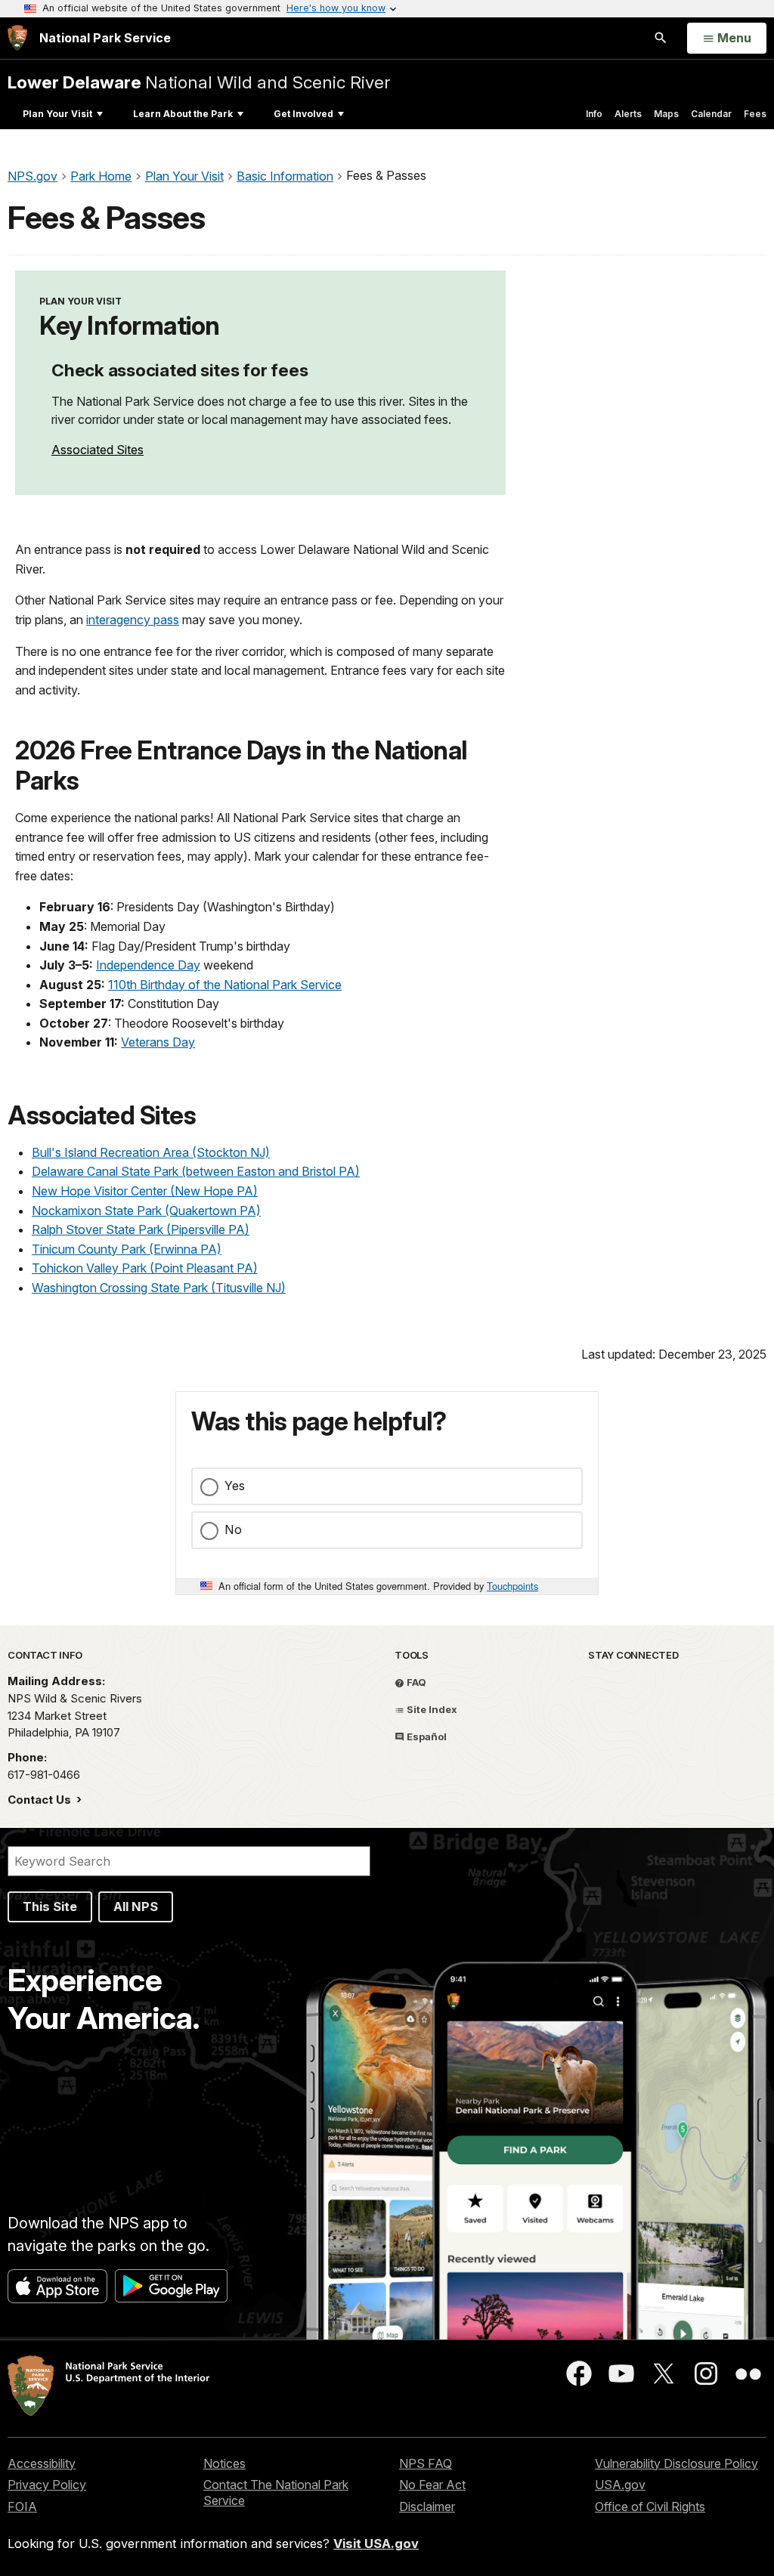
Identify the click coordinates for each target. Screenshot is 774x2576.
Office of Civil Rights (650, 2506)
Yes (235, 1486)
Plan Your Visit (57, 114)
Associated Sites (98, 450)
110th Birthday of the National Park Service (225, 985)
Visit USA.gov (376, 2544)
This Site (50, 1906)
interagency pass (133, 620)
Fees (755, 114)
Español (426, 1736)
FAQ (415, 1682)
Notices (224, 2463)
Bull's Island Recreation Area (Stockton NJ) (151, 1152)
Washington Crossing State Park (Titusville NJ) (159, 1288)
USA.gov (620, 2485)
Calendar (711, 114)
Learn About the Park (183, 114)
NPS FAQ (426, 2463)
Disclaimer (427, 2506)
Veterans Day (158, 1042)
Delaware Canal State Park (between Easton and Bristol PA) (196, 1171)
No (233, 1529)
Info (594, 114)
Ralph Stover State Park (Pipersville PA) (141, 1229)
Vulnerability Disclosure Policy (676, 2463)
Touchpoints (512, 1586)
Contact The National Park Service (276, 2493)
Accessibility (42, 2463)
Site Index (431, 1709)
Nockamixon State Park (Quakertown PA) (146, 1211)
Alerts (628, 114)
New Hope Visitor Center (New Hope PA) (145, 1191)
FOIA (22, 2506)
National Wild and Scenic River (199, 82)
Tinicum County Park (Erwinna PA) (127, 1249)
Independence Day (148, 965)
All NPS (136, 1906)
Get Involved (303, 114)
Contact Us (41, 1800)
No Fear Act (432, 2485)
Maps (666, 114)
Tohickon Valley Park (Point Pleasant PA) (145, 1268)
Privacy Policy (47, 2485)
